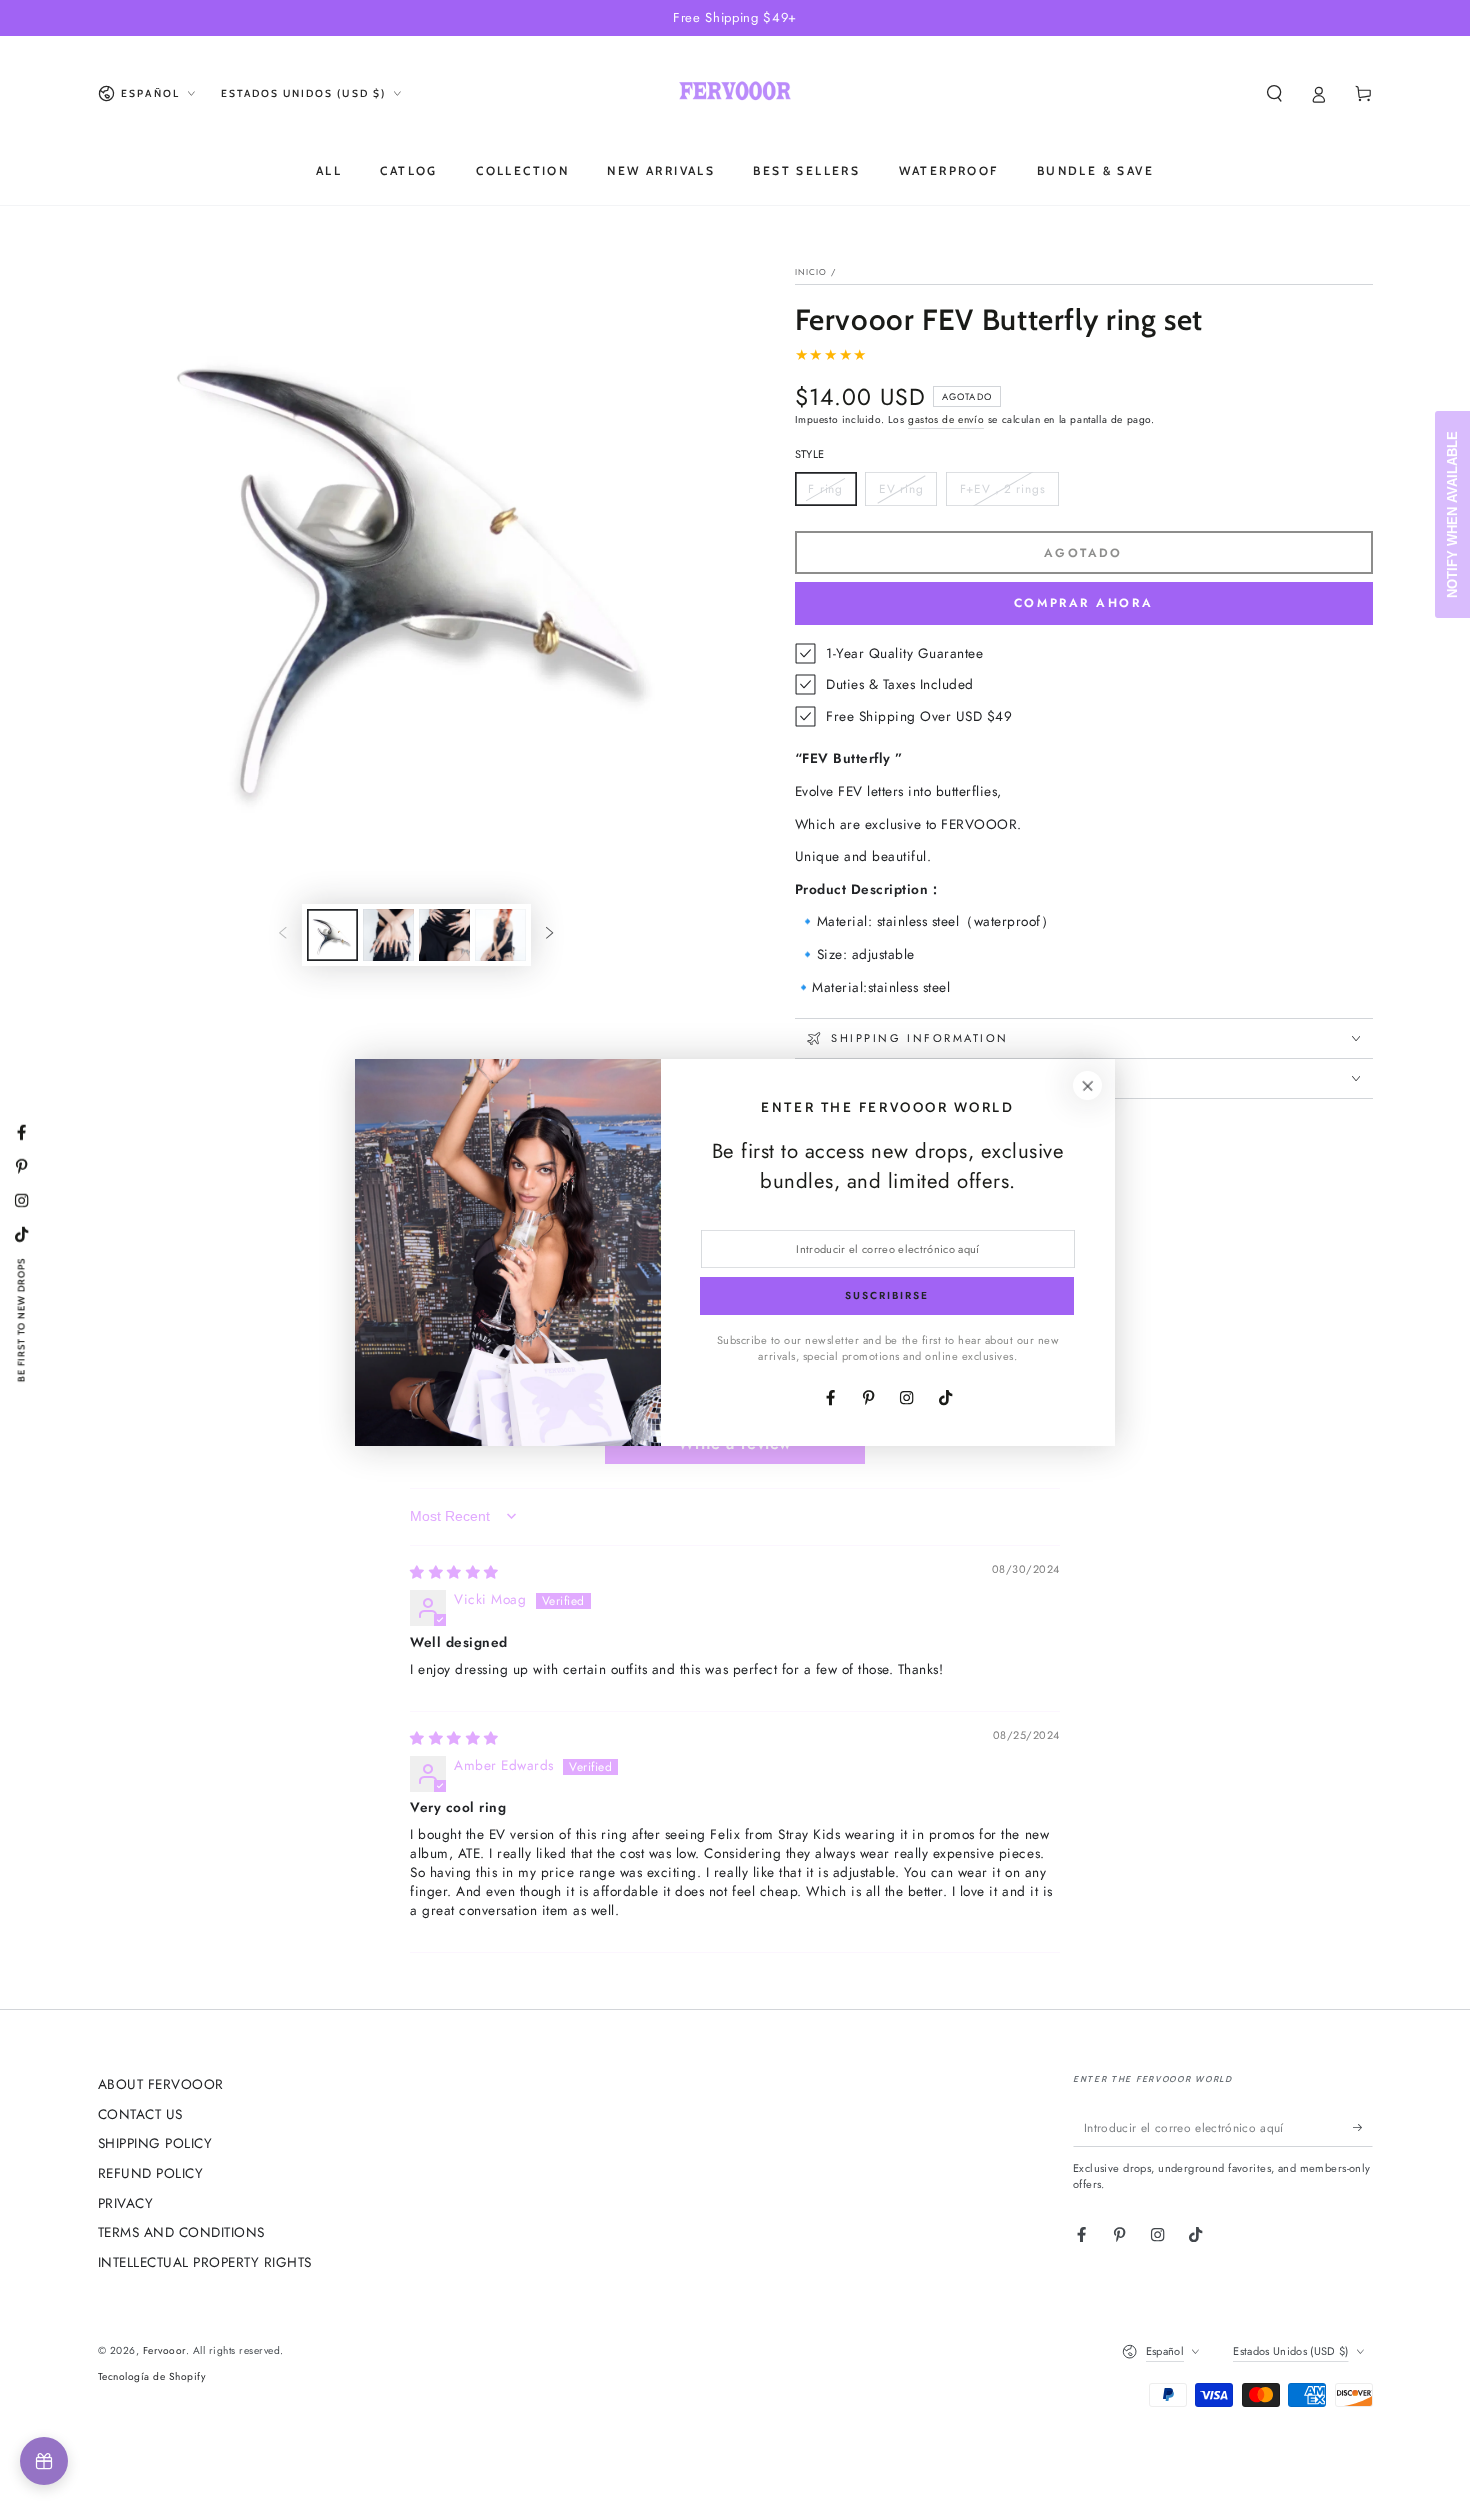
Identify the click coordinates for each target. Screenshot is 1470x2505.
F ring (832, 493)
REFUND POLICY (151, 2173)
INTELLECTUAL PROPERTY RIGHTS (205, 2262)
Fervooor (164, 2350)
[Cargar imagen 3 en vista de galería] (388, 935)
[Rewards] (44, 2461)
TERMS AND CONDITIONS (181, 2232)
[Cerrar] (1087, 1085)
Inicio (811, 272)
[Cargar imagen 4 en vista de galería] (444, 935)
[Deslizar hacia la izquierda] (282, 934)
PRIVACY (126, 2203)
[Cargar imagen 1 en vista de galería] (332, 935)
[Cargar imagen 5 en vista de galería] (500, 935)
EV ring (907, 493)
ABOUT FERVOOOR (161, 2084)
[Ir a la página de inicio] (734, 94)
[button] (1275, 93)
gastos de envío (946, 419)
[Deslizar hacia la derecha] (549, 934)
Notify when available (1452, 514)
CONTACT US (140, 2114)
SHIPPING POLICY (155, 2143)
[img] (454, 1572)
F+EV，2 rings (1002, 493)
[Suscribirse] (1363, 2127)
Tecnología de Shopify (152, 2376)
